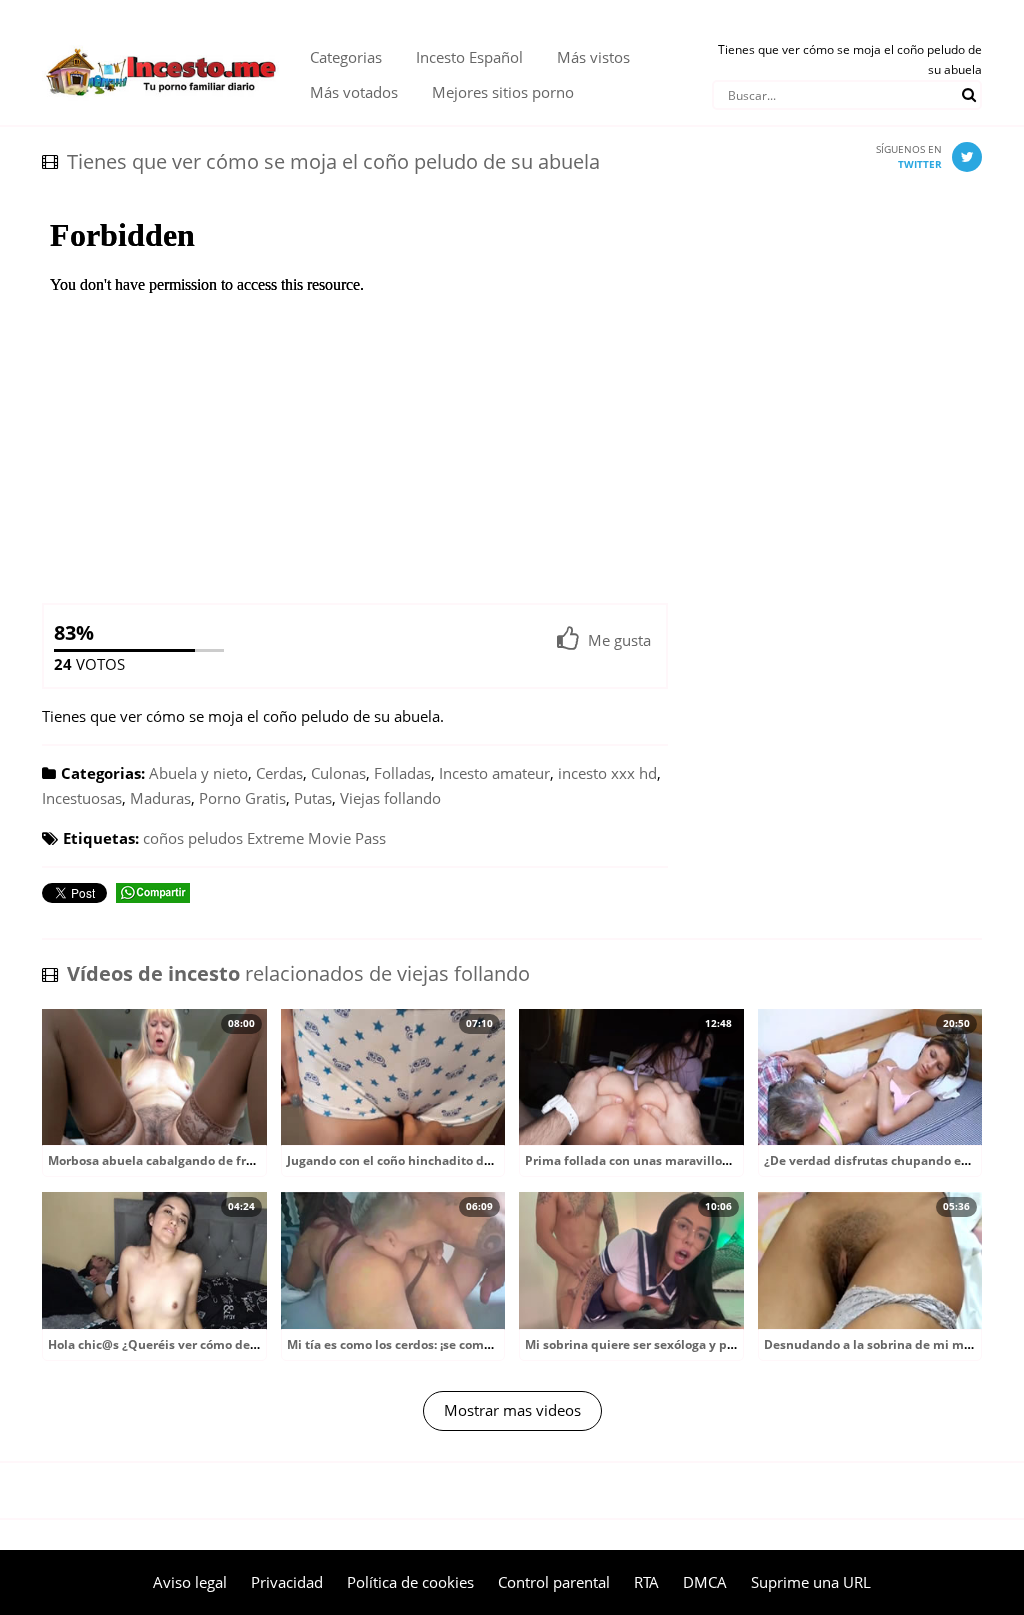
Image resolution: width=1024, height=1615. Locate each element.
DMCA (705, 1582)
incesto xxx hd (607, 773)
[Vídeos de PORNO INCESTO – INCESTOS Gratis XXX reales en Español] (161, 40)
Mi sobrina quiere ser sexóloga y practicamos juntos (679, 1344)
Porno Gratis (242, 798)
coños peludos (193, 838)
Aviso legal (190, 1582)
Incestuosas (82, 798)
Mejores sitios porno (503, 92)
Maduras (160, 798)
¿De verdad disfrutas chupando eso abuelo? (894, 1160)
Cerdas (279, 773)
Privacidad (287, 1582)
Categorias (346, 57)
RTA (646, 1582)
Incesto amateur (494, 773)
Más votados (354, 92)
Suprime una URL (811, 1582)
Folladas (402, 773)
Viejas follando (390, 798)
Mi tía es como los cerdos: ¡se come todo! (405, 1344)
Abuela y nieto (198, 773)
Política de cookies (410, 1582)
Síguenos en (909, 156)
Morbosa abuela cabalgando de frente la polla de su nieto (218, 1160)
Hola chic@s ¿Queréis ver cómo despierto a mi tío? (197, 1344)
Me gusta (619, 640)
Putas (313, 798)
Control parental (554, 1582)
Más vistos (593, 57)
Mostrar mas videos (512, 1410)
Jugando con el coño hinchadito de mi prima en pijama (449, 1160)
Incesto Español (469, 57)
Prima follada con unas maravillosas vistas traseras (677, 1160)
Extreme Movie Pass (316, 838)
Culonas (338, 773)
